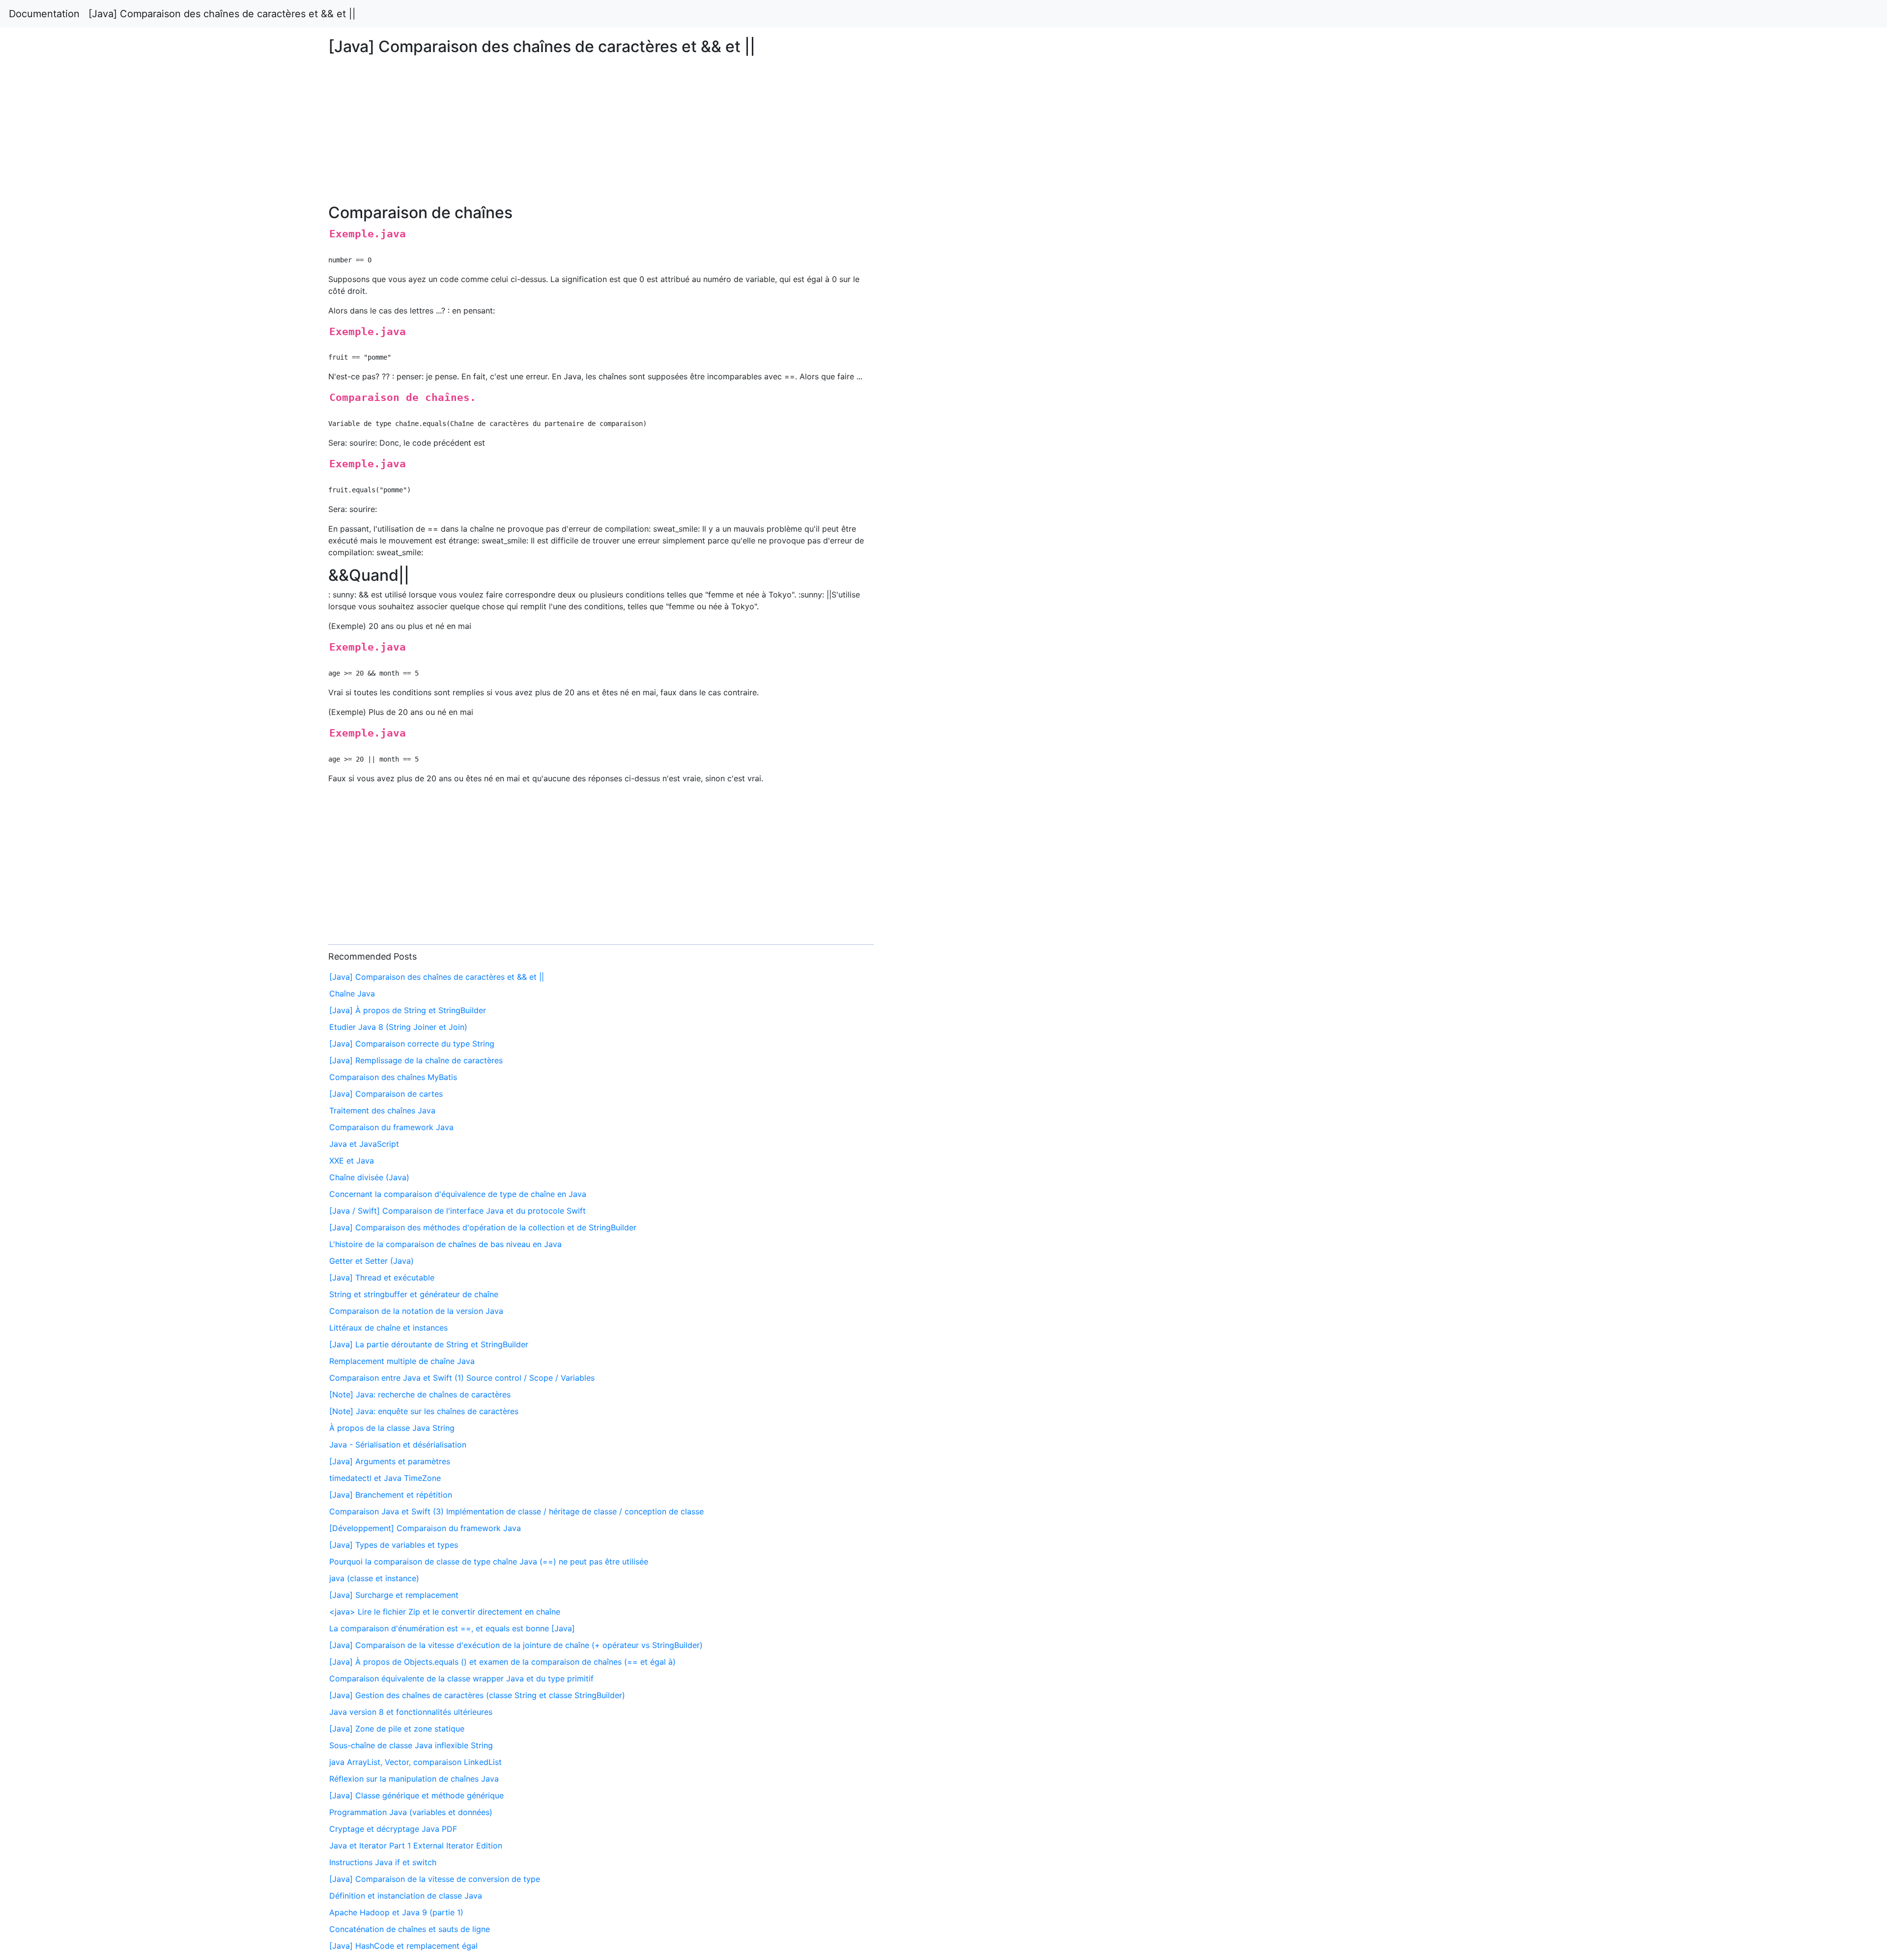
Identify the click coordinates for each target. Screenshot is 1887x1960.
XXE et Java (352, 1161)
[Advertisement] (1529, 461)
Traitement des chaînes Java (382, 1110)
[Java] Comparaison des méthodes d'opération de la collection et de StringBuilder (483, 1227)
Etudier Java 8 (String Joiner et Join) (398, 1027)
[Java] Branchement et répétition (391, 1495)
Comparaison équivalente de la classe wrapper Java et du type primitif (461, 1678)
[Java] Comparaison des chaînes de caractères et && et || (222, 14)
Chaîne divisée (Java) (369, 1177)
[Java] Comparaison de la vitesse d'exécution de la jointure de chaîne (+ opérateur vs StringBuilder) (516, 1645)
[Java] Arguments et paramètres (390, 1461)
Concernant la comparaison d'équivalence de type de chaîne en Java (458, 1194)
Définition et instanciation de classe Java (406, 1896)
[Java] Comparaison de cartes (386, 1094)
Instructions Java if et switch (383, 1862)
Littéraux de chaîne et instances (388, 1328)
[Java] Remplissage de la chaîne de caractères (416, 1060)
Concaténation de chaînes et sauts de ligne (410, 1929)
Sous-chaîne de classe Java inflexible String (411, 1745)
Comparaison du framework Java (391, 1127)
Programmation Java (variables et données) (411, 1812)
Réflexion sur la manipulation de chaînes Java (414, 1779)
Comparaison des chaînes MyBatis (393, 1077)
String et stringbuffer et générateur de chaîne (414, 1294)
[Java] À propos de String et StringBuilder (408, 1010)
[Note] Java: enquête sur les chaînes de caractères (424, 1411)
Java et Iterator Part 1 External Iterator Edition (416, 1846)
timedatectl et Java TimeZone (385, 1478)
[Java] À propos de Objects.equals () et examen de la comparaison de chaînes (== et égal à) (502, 1662)
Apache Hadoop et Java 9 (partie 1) (396, 1912)
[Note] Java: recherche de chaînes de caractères (420, 1394)
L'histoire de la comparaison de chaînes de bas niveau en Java (445, 1244)
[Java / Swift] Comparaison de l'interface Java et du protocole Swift (457, 1211)
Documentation (44, 14)
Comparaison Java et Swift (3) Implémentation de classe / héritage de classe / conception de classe (516, 1511)
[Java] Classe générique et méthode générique (416, 1795)
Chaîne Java (352, 994)
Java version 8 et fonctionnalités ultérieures (411, 1712)
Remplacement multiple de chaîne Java (402, 1361)
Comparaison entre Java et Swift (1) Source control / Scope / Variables (462, 1378)
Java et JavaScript (364, 1144)
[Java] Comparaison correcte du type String (412, 1044)
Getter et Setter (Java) (372, 1261)
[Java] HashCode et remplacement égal (403, 1946)
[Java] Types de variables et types (394, 1545)
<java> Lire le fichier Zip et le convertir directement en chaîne (445, 1612)
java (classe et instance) (374, 1578)
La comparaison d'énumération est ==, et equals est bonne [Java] (452, 1628)
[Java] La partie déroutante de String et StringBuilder (429, 1344)
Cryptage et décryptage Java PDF (393, 1829)
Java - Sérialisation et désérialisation (398, 1445)
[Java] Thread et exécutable (382, 1278)
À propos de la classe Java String (392, 1428)
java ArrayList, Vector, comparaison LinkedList (415, 1762)
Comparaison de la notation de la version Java (416, 1311)
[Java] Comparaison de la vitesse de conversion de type (435, 1879)
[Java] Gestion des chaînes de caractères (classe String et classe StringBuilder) (477, 1695)
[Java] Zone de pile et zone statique (397, 1729)
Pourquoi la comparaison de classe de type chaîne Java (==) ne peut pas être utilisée (489, 1562)
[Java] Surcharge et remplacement (394, 1595)
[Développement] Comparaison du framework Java (425, 1528)
